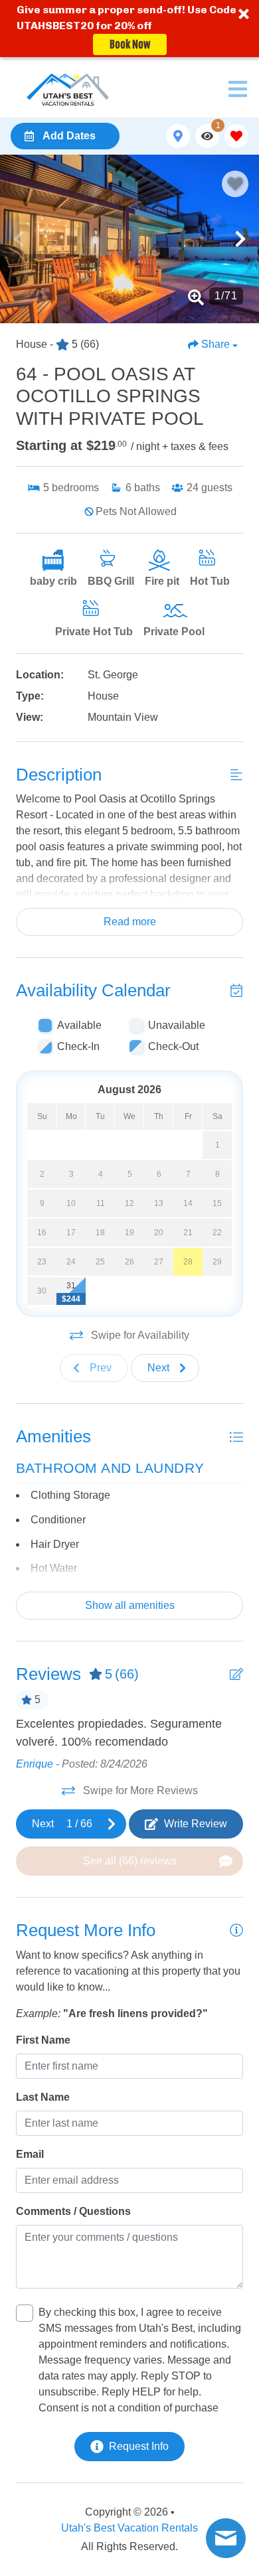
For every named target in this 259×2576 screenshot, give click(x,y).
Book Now (130, 44)
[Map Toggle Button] (178, 136)
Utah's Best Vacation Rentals (129, 2528)
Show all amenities (130, 1605)
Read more (130, 922)
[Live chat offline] (226, 2538)
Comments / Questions (73, 2211)
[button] (129, 29)
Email (30, 2154)
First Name (43, 2040)
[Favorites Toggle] (236, 136)
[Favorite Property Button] (235, 184)
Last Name (43, 2097)
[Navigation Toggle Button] (238, 89)
